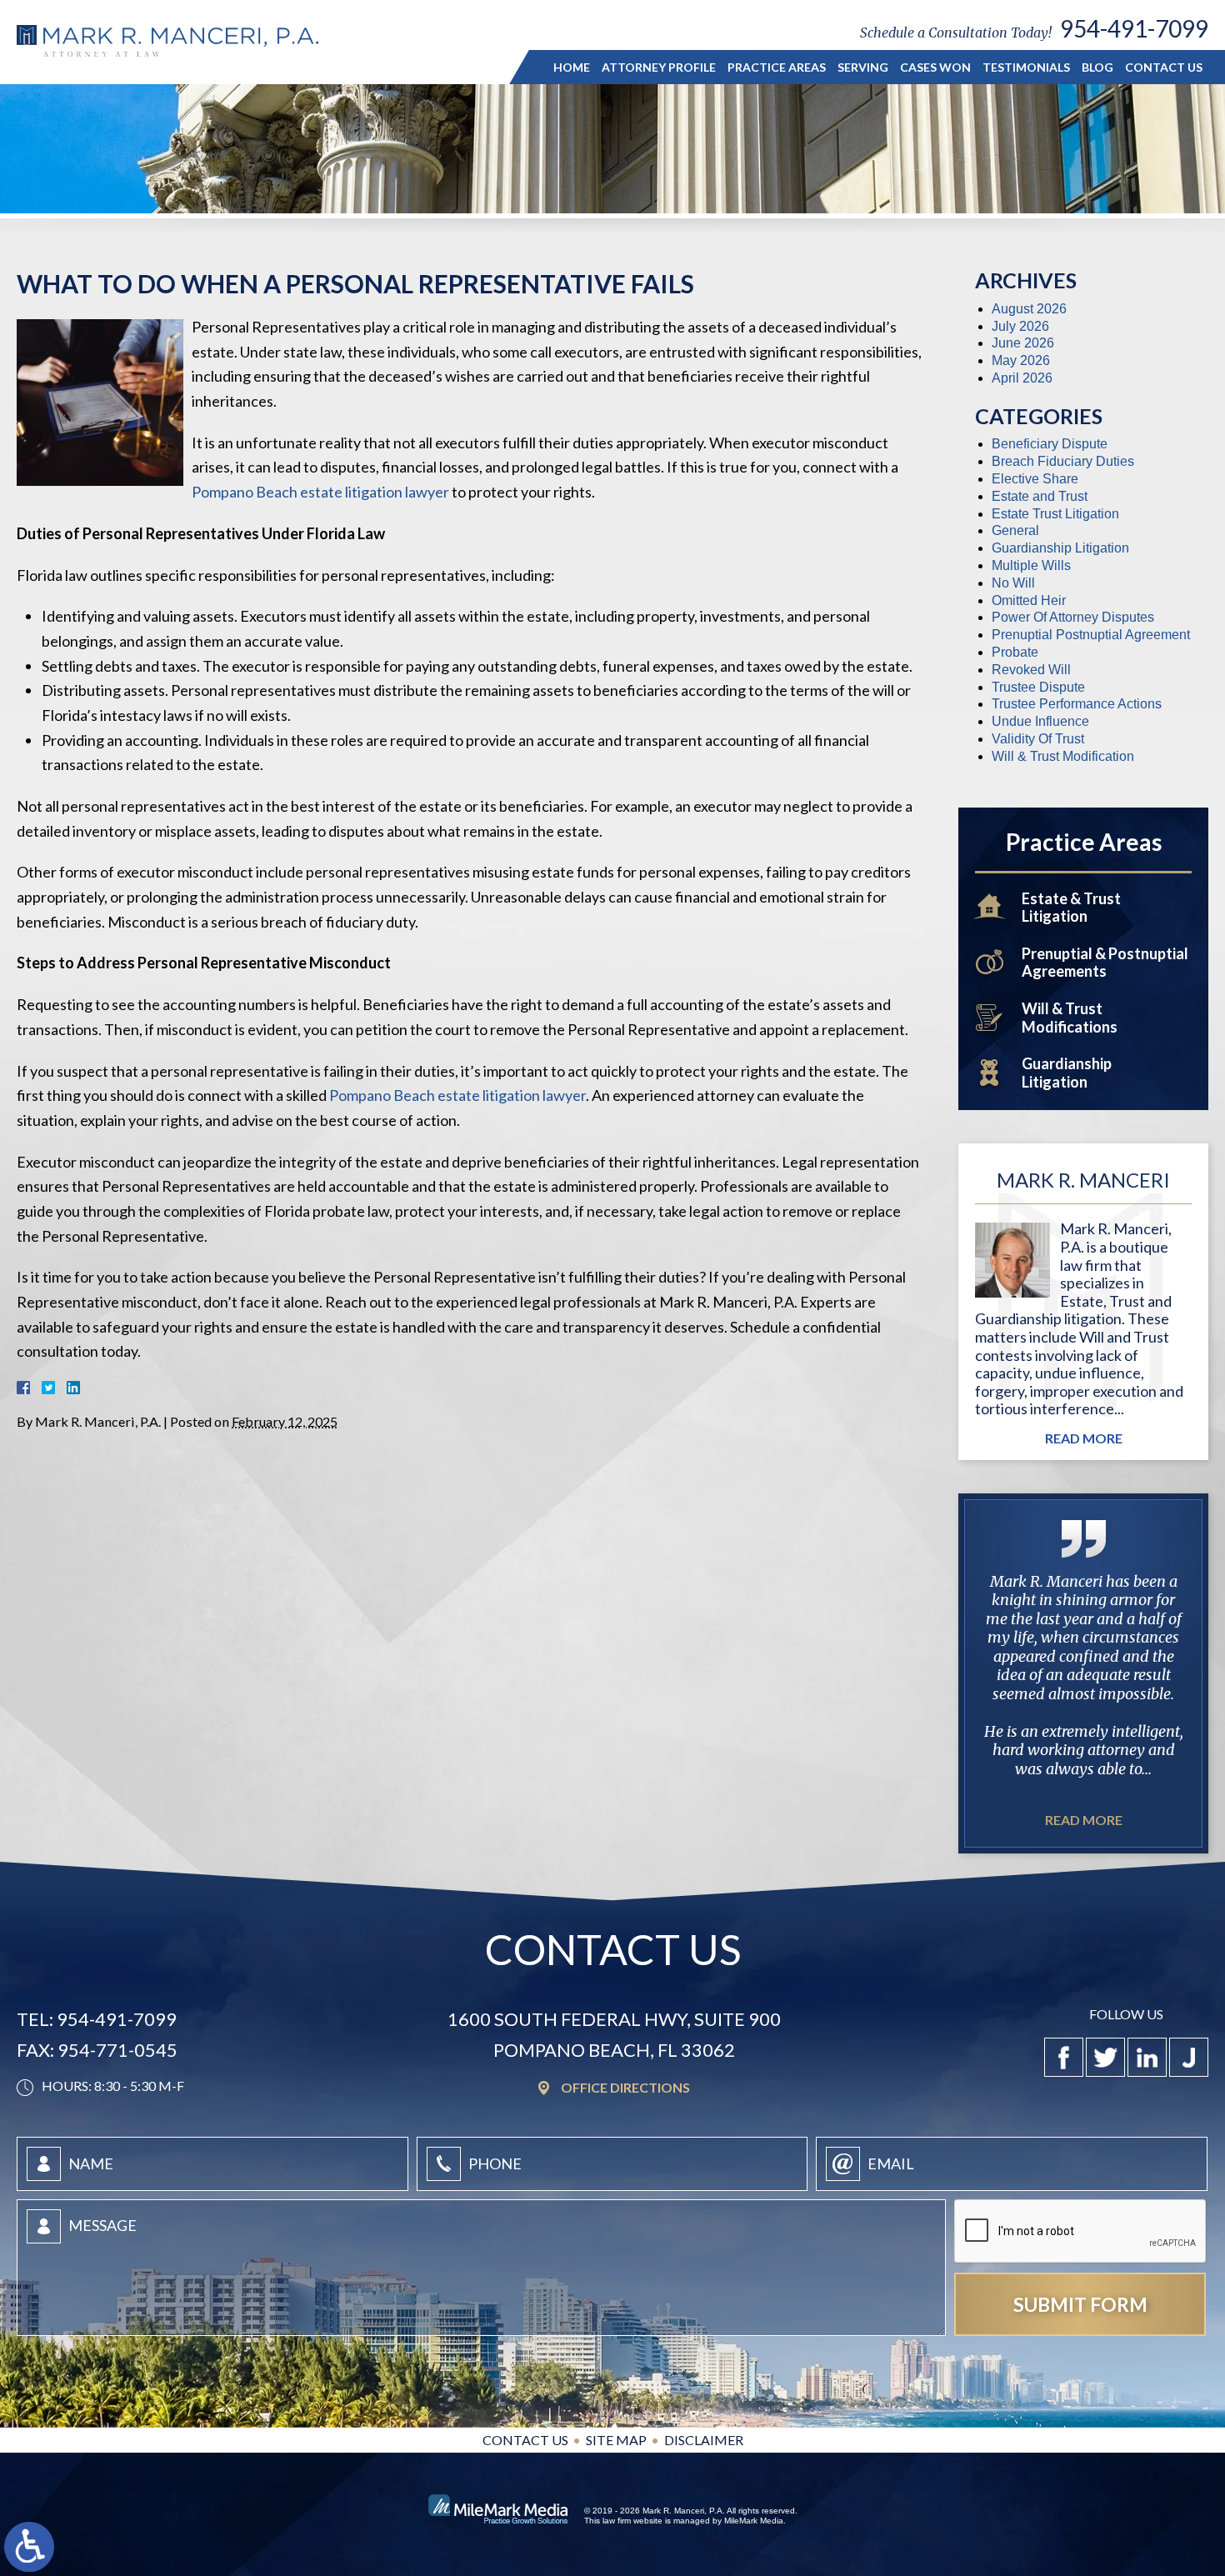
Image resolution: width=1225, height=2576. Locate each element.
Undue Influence (1040, 721)
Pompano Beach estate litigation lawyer (320, 492)
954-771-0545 (117, 2051)
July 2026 (1020, 326)
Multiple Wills (1031, 565)
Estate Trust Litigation (1055, 514)
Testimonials (1026, 67)
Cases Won (935, 67)
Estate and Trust (1040, 496)
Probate (1015, 652)
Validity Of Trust (1038, 739)
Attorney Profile (659, 67)
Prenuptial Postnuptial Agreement (1091, 635)
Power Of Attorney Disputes (1073, 617)
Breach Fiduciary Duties (1063, 461)
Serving (863, 67)
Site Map (616, 2440)
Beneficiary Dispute (1050, 444)
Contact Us (1164, 67)
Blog (1097, 67)
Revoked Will (1031, 670)
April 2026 (1022, 378)
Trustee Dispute (1038, 687)
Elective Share (1035, 479)
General (1015, 530)
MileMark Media (754, 2521)
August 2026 (1029, 309)
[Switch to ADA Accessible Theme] (29, 2547)
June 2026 (1023, 343)
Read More (1084, 1438)
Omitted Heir (1029, 600)
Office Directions (625, 2088)
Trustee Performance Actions (1077, 704)
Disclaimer (704, 2440)
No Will (1013, 583)
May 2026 (1021, 360)
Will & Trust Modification (1063, 756)
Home (572, 67)
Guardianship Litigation (1060, 548)
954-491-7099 (1134, 28)
